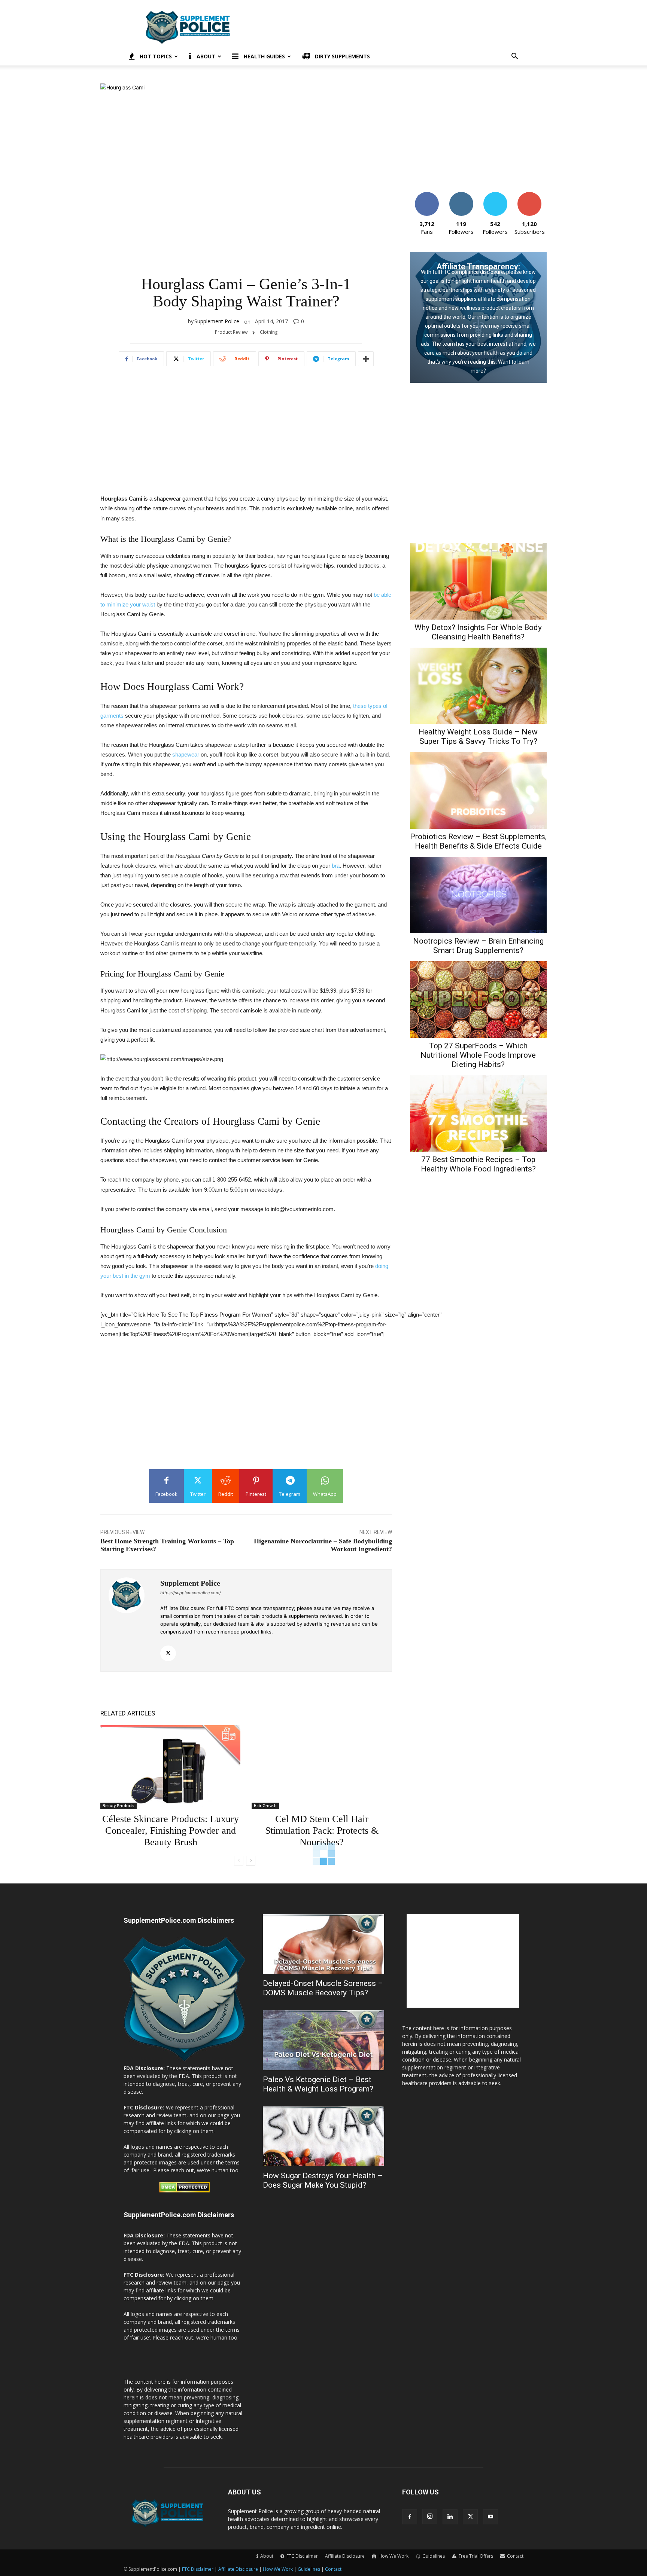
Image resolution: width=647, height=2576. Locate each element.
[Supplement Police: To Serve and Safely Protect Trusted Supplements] (184, 2060)
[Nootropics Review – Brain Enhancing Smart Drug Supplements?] (478, 895)
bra (336, 866)
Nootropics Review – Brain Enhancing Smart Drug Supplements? (478, 946)
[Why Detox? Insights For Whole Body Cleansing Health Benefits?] (478, 581)
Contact (333, 2569)
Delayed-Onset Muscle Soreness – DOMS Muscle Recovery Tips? (323, 1988)
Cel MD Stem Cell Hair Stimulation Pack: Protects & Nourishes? (322, 1831)
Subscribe (529, 195)
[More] (366, 359)
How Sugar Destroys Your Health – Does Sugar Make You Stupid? (323, 2180)
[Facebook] (410, 2517)
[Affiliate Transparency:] (478, 317)
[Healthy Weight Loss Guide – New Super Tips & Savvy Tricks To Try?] (478, 686)
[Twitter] (168, 1653)
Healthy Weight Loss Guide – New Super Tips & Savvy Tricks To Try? (478, 737)
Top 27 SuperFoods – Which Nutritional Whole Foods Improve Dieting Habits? (478, 1055)
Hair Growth (265, 1806)
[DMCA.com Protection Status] (184, 2190)
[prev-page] (239, 1861)
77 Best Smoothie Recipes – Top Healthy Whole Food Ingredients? (478, 1164)
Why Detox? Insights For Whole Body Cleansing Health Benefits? (478, 632)
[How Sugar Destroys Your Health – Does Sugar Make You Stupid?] (323, 2136)
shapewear (186, 754)
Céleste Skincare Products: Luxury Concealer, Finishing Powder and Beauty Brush (171, 1831)
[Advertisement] (387, 27)
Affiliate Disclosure (345, 2556)
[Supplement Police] (130, 1620)
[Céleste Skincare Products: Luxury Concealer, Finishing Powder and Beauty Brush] (170, 1767)
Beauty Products (119, 1806)
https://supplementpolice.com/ (191, 1593)
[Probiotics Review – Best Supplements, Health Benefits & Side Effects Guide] (478, 790)
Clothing (269, 332)
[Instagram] (430, 2517)
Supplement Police (217, 321)
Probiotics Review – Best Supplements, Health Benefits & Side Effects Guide (478, 841)
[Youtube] (490, 2517)
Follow (461, 195)
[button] (514, 57)
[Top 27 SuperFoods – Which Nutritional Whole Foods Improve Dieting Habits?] (478, 1000)
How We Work (278, 2569)
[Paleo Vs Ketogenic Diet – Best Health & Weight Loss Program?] (323, 2040)
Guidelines (309, 2569)
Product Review (231, 332)
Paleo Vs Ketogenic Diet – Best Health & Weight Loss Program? (318, 2084)
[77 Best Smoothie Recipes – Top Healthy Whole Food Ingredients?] (478, 1114)
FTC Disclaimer (198, 2569)
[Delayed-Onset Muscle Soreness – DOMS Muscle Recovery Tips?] (323, 1944)
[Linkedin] (450, 2517)
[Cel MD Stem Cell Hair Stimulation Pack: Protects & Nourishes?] (322, 1767)
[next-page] (251, 1861)
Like (427, 195)
